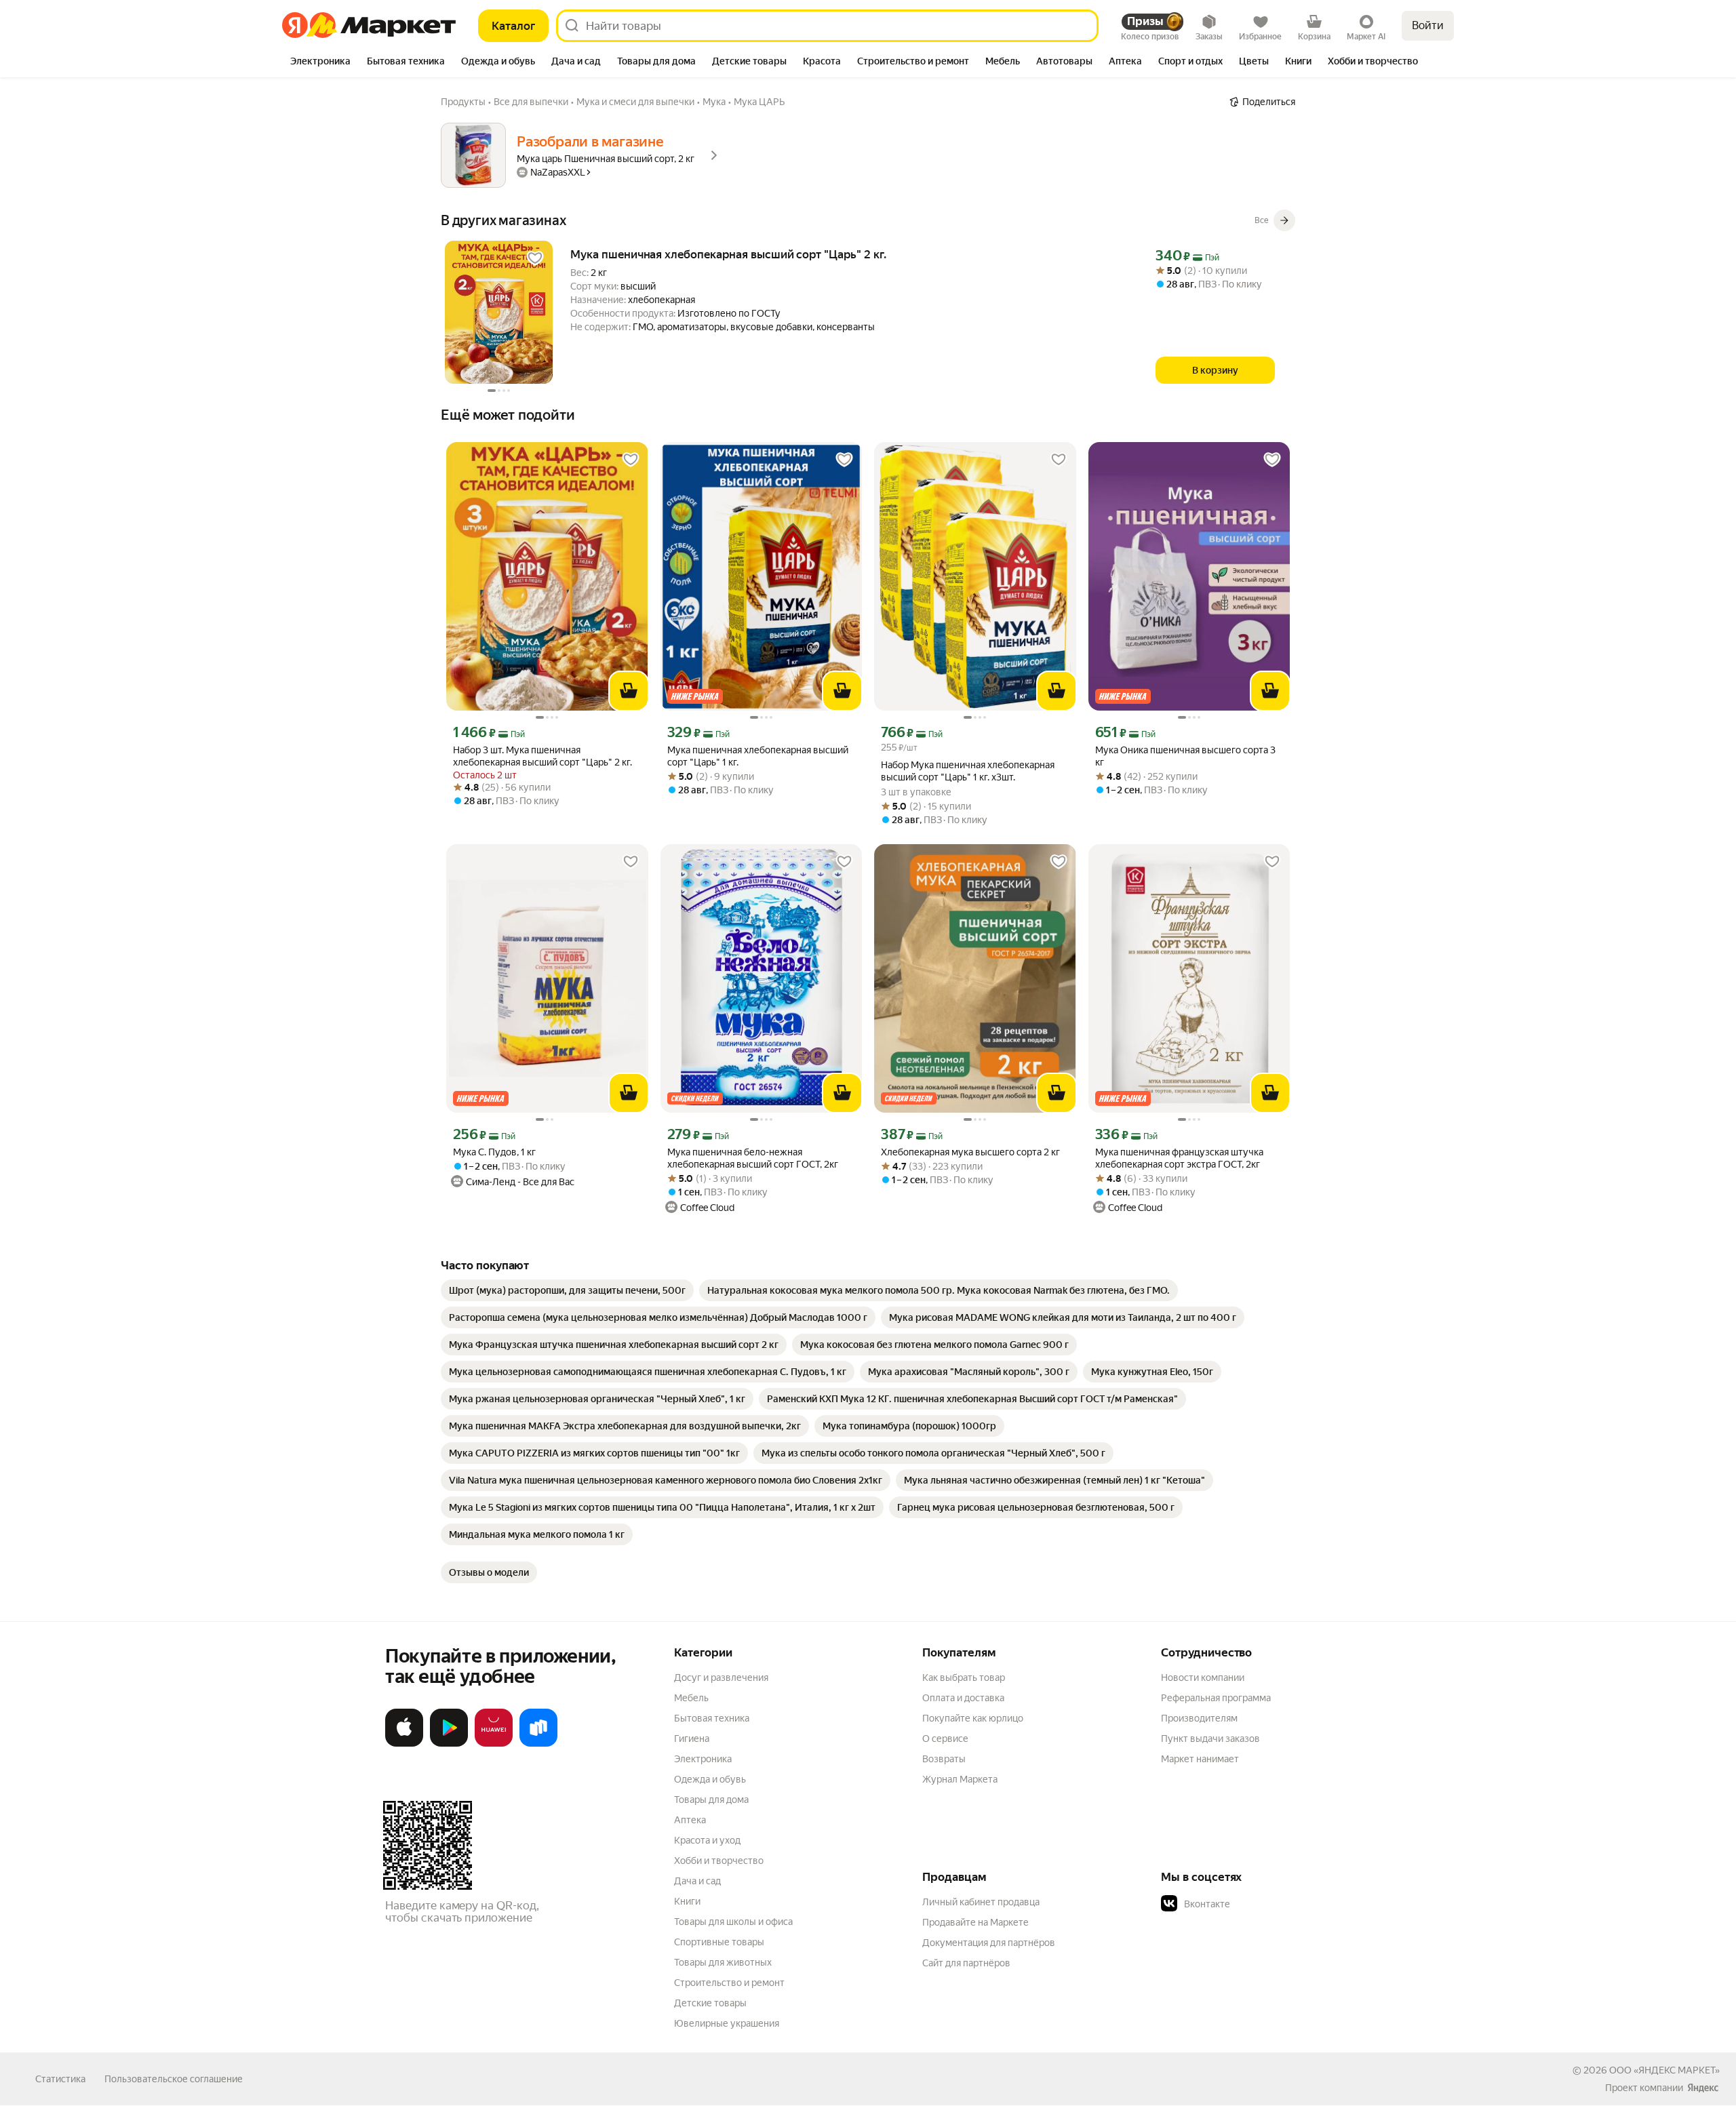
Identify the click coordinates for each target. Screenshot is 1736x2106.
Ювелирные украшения (727, 2023)
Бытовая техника (712, 1718)
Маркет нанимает (1200, 1759)
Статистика (60, 2079)
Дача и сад (697, 1881)
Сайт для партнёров (966, 1963)
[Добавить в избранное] (535, 258)
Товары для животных (723, 1962)
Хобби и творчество (719, 1861)
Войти (1428, 25)
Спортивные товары (719, 1942)
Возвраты (944, 1759)
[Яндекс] (1703, 2088)
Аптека (690, 1820)
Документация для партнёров (989, 1943)
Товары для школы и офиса (733, 1922)
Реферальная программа (1216, 1698)
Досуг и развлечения (721, 1677)
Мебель (691, 1698)
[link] (567, 1290)
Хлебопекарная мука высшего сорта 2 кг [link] (970, 1152)
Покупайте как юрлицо (973, 1718)
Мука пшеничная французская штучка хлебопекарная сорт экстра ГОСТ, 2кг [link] (1179, 1158)
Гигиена (692, 1739)
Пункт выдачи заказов (1210, 1739)
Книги (687, 1901)
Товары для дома (711, 1800)
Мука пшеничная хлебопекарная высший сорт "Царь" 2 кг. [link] (728, 254)
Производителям (1199, 1718)
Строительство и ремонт (729, 1983)
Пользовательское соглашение (174, 2079)
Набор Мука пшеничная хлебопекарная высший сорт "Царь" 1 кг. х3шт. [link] (968, 771)
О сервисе (945, 1739)
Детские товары (710, 2003)
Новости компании (1203, 1677)
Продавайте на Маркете (975, 1922)
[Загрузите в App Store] (404, 1744)
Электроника (703, 1759)
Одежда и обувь (710, 1779)
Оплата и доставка (963, 1698)
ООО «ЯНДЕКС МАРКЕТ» (1664, 2070)
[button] (1256, 1904)
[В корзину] (629, 691)
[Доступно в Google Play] (449, 1744)
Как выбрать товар (964, 1677)
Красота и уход (707, 1840)
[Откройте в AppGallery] (494, 1744)
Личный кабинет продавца (981, 1902)
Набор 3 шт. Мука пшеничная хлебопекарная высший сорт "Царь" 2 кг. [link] (542, 756)
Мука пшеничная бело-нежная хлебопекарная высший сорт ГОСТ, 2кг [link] (753, 1158)
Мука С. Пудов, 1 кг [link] (494, 1152)
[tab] (320, 62)
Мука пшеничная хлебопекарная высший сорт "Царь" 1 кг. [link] (758, 756)
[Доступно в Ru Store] (538, 1744)
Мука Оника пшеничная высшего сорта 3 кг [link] (1185, 756)
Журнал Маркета (960, 1779)
